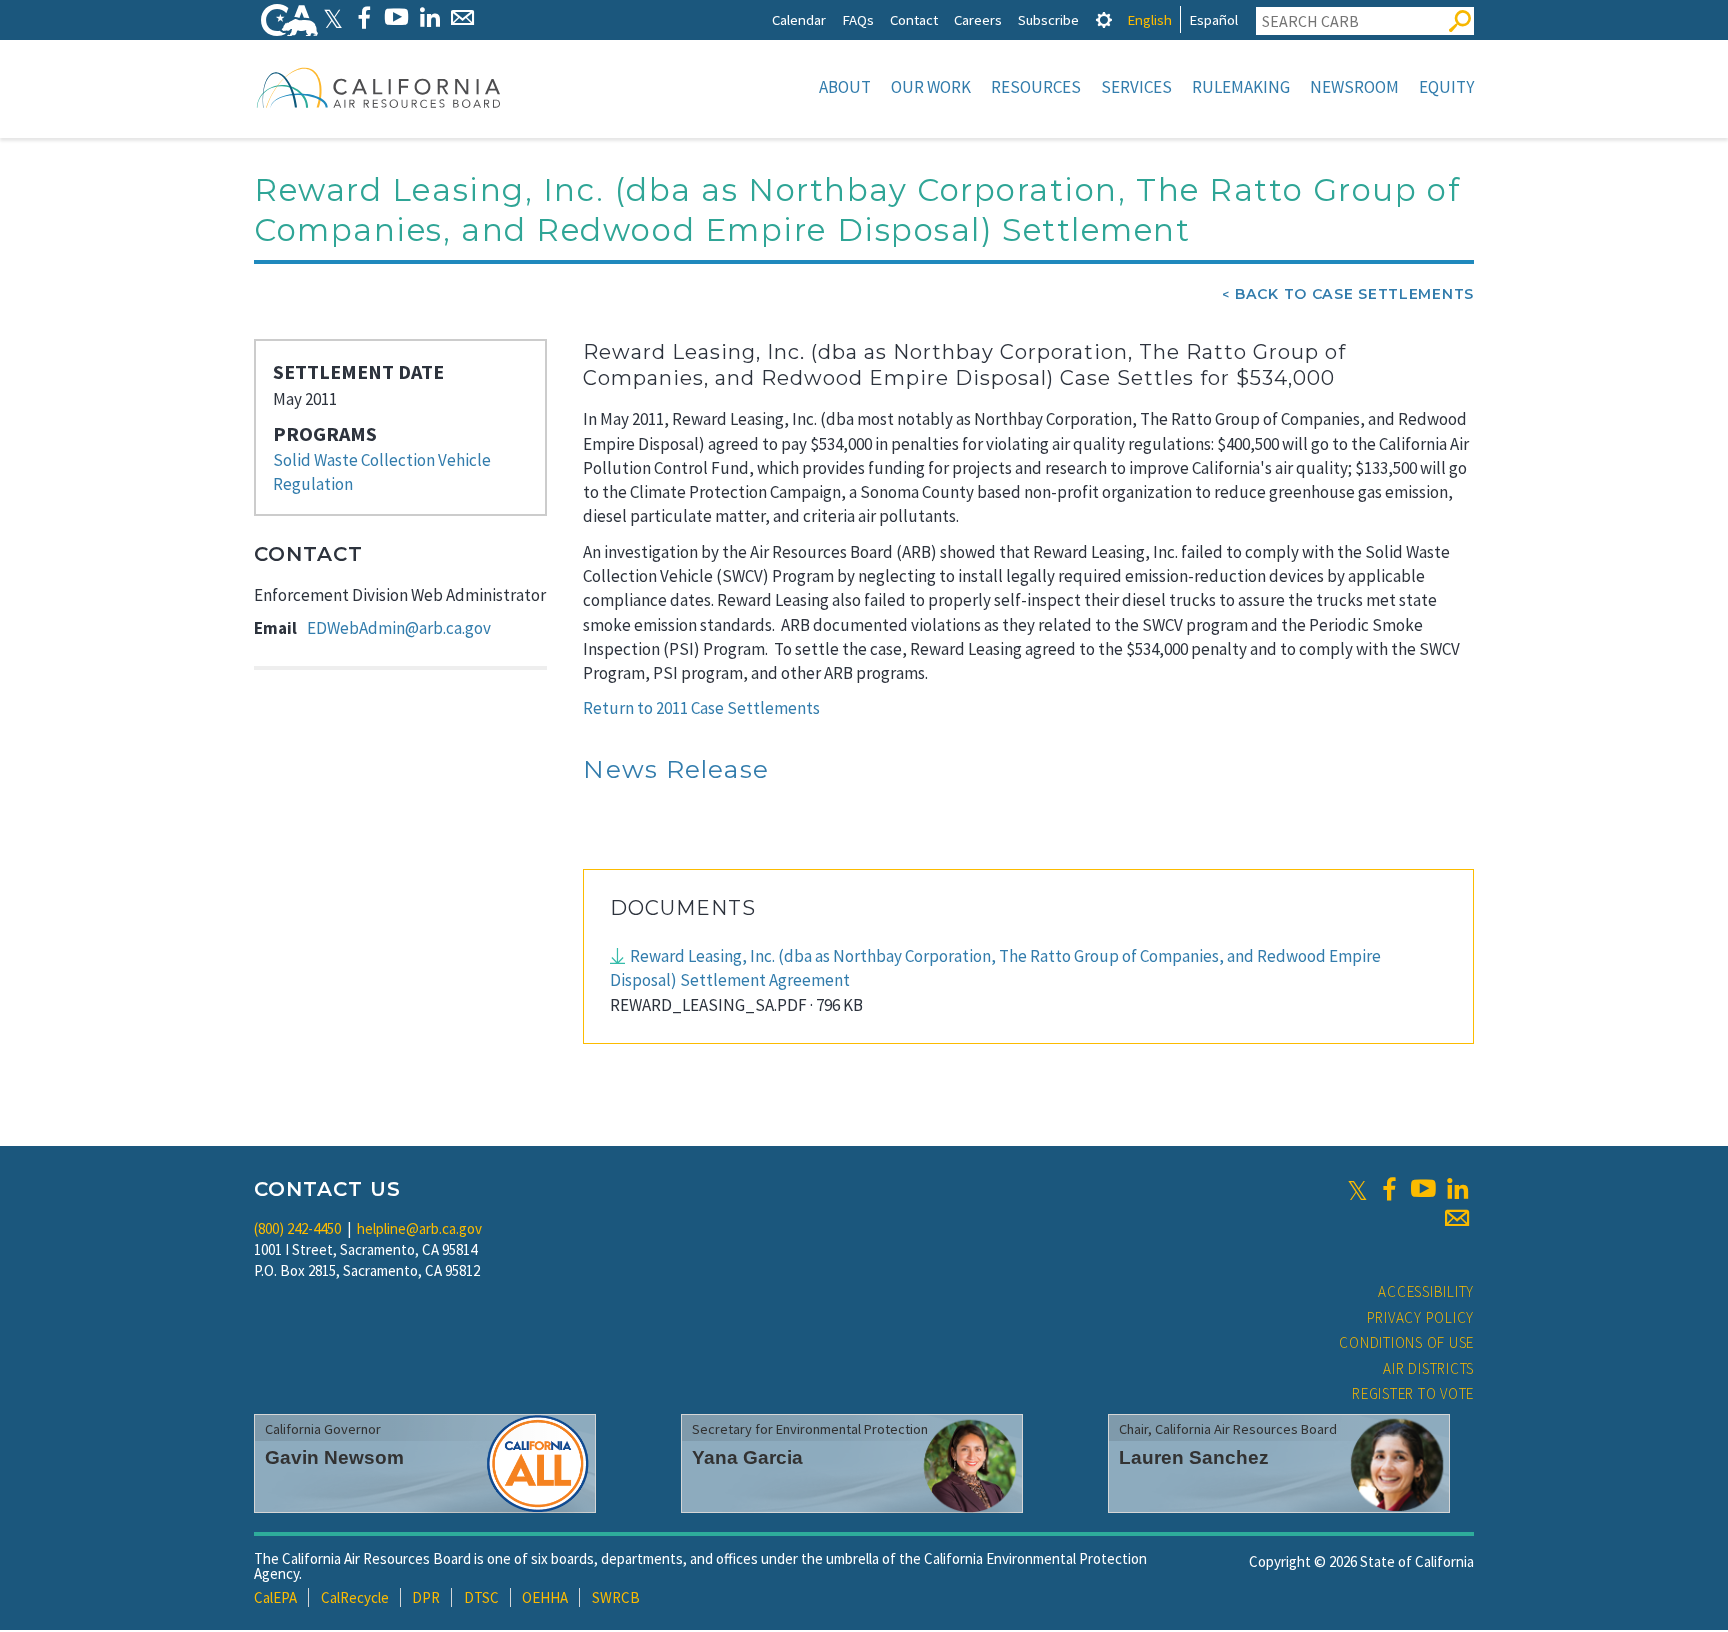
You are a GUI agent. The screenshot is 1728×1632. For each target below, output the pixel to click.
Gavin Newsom (334, 1457)
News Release (676, 769)
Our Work (931, 87)
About (845, 87)
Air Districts (1428, 1368)
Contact (914, 19)
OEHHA (545, 1597)
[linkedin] (1457, 1189)
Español (1213, 19)
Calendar (799, 19)
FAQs (858, 19)
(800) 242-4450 (297, 1228)
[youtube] (1423, 1189)
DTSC (481, 1597)
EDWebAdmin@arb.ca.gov (399, 628)
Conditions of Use (1406, 1342)
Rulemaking (1241, 87)
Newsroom (1354, 87)
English (1149, 19)
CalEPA (275, 1597)
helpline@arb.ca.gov (419, 1228)
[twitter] (1357, 1189)
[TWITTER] (333, 17)
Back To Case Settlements (1354, 294)
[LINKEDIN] (429, 17)
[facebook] (1389, 1189)
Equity (1446, 87)
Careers (978, 19)
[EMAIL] (462, 17)
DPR (426, 1597)
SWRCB (616, 1597)
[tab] (1104, 19)
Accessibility (1426, 1291)
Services (1136, 87)
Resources (1036, 87)
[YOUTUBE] (396, 17)
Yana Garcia (747, 1457)
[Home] (379, 87)
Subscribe (1048, 19)
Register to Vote (1413, 1393)
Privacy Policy (1421, 1317)
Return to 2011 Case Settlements (701, 708)
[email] (1457, 1218)
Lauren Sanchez (1194, 1457)
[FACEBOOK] (363, 17)
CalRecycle (355, 1597)
